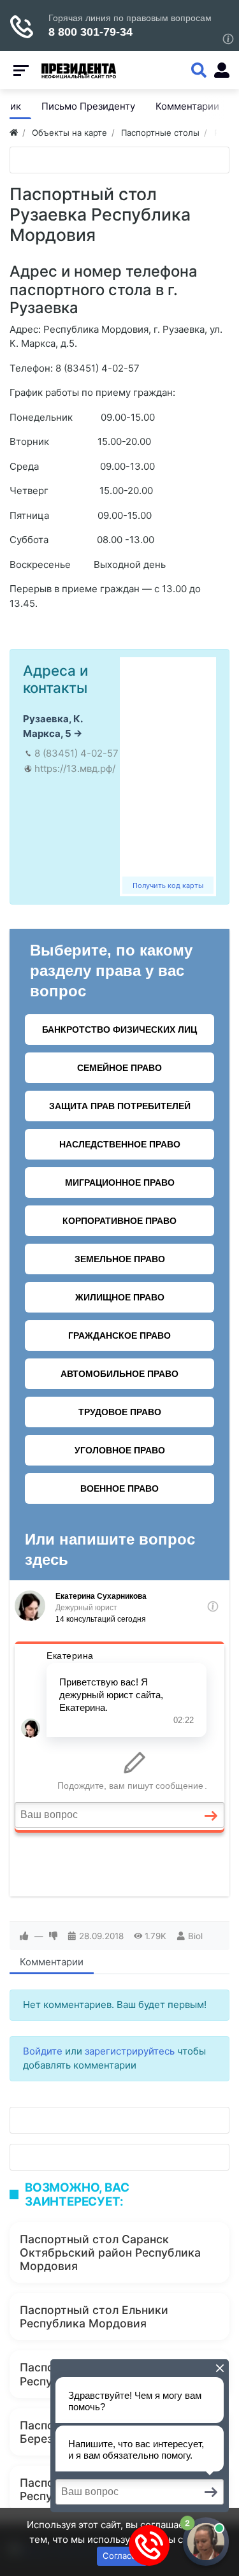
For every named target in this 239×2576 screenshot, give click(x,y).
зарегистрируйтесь (130, 2051)
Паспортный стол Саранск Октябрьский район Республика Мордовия (110, 2252)
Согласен (122, 2556)
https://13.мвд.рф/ (75, 768)
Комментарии (52, 1962)
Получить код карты (168, 885)
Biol (195, 1936)
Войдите (43, 2051)
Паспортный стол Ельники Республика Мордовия (94, 2317)
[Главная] (14, 133)
